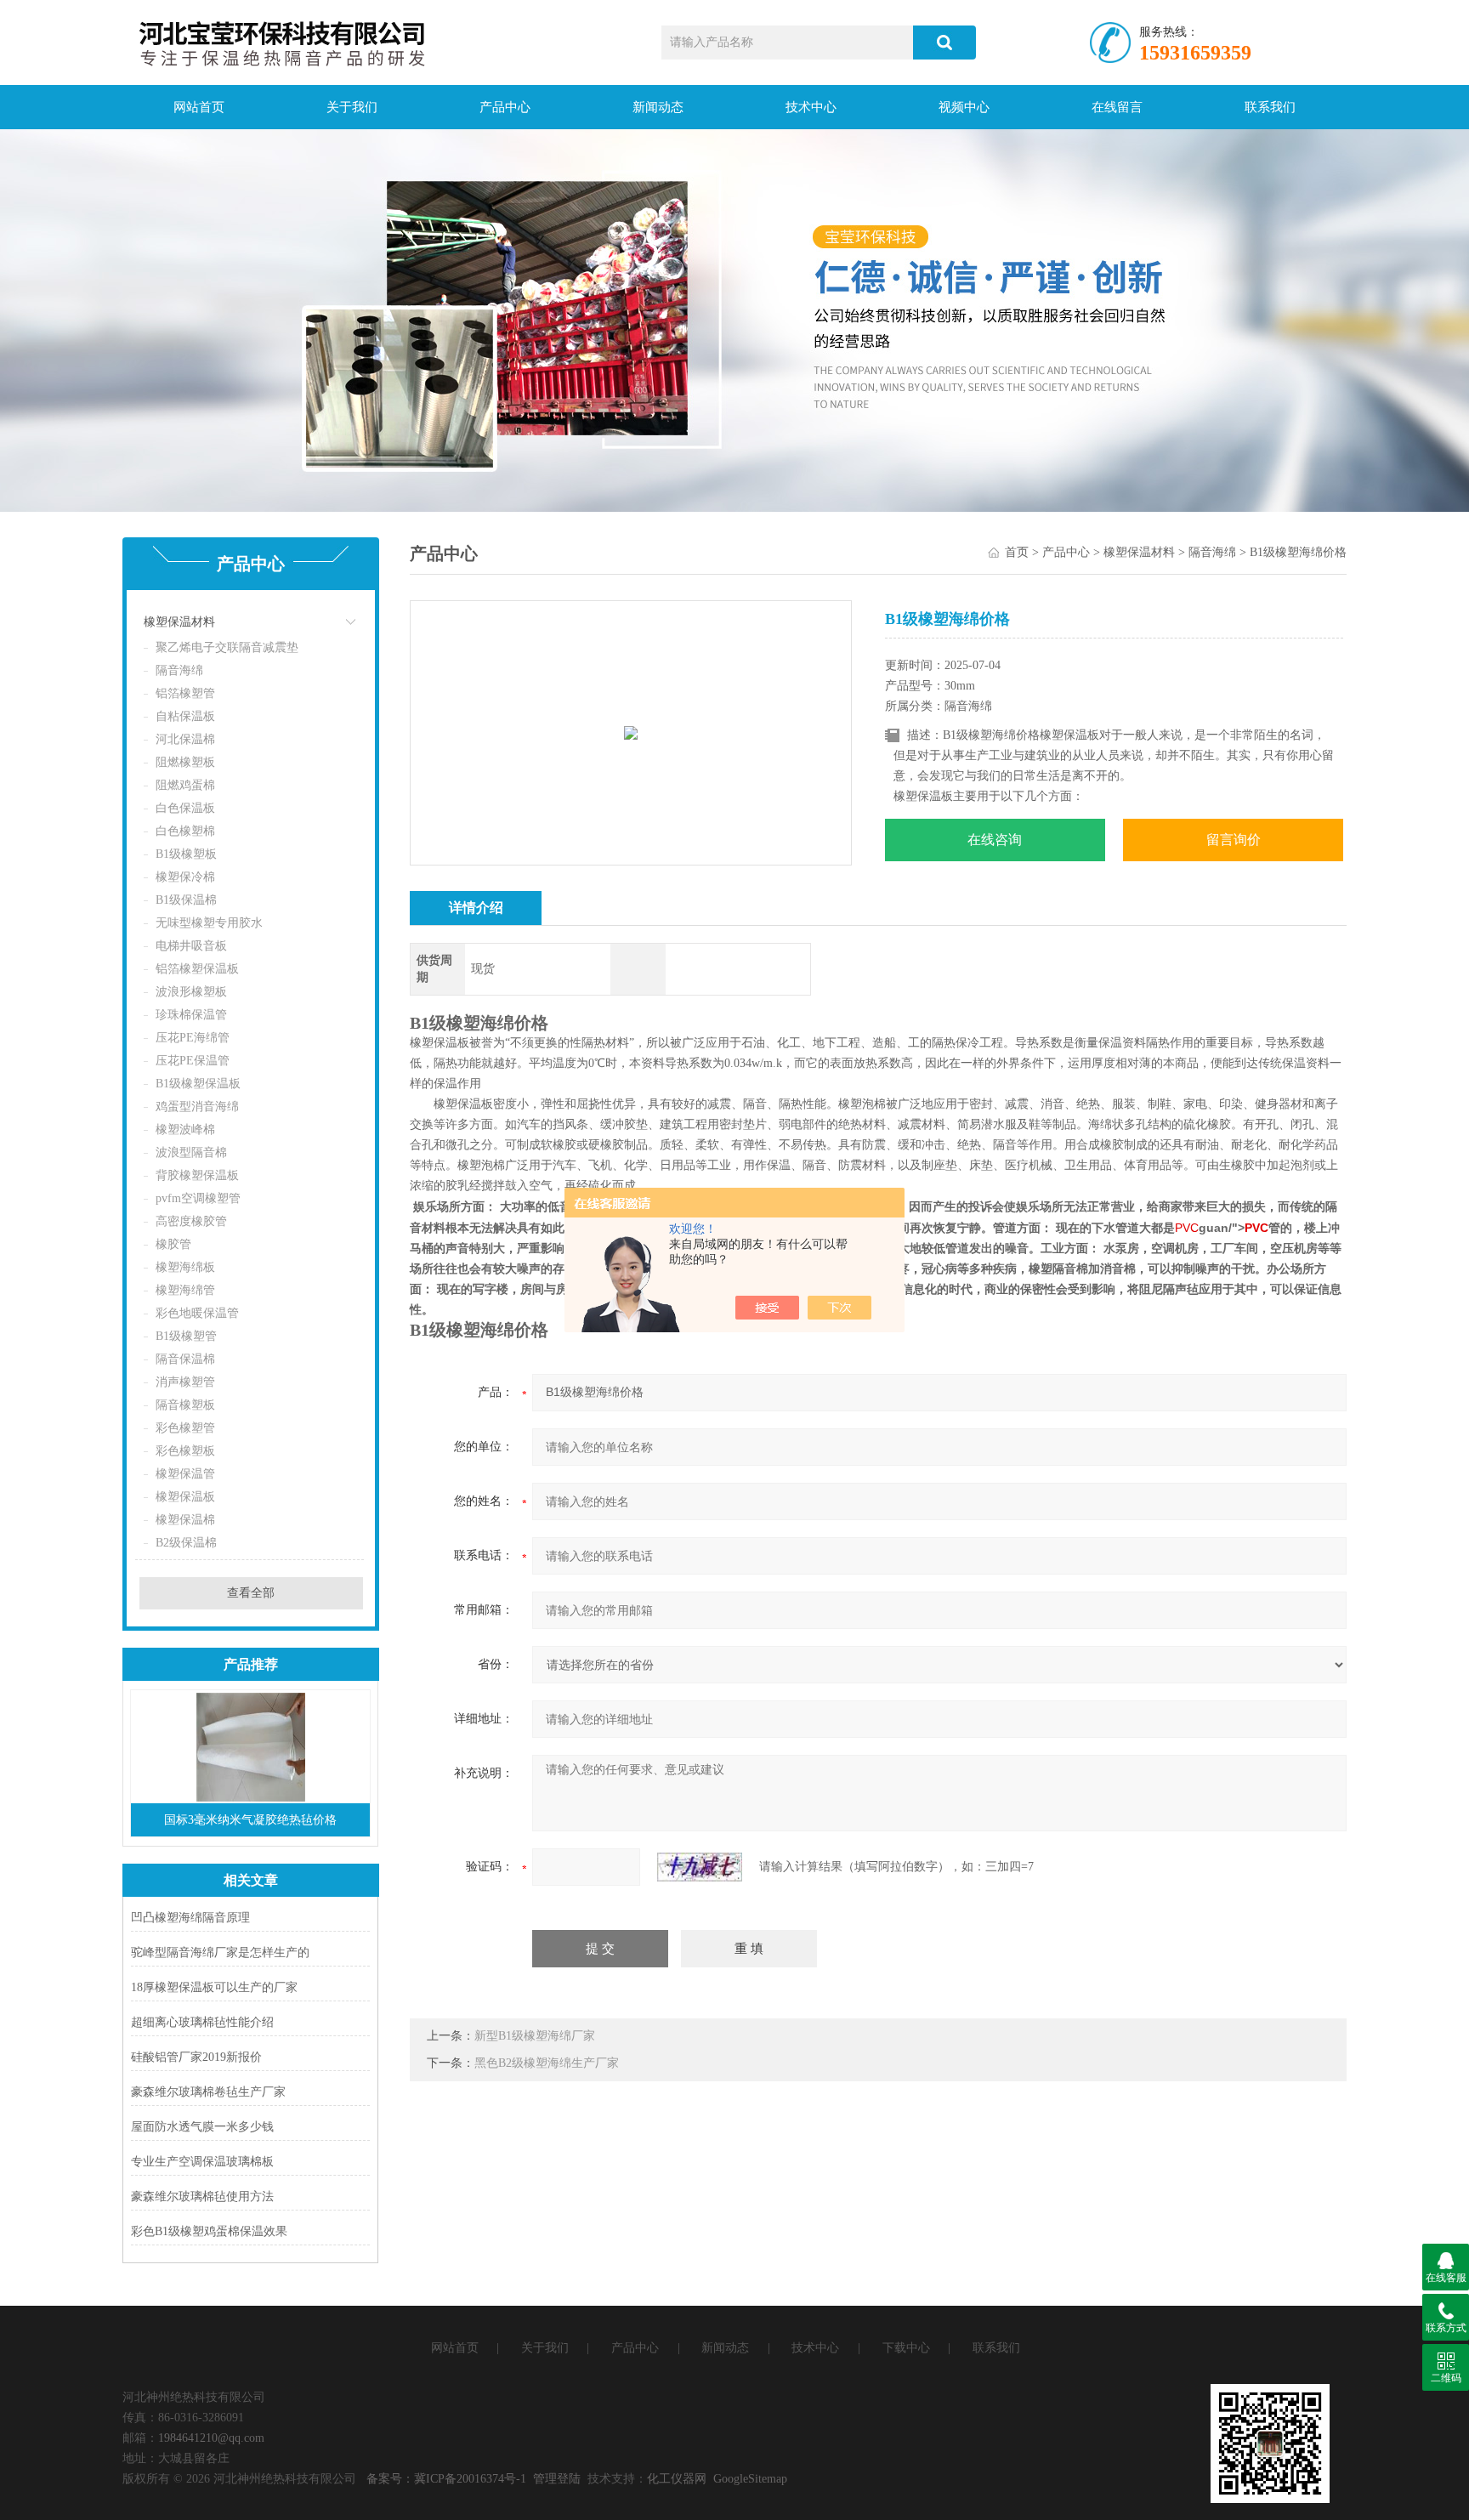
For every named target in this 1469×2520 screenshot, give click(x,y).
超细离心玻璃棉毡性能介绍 (202, 2022)
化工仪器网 (677, 2479)
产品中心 (505, 107)
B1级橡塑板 (186, 854)
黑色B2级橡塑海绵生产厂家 (547, 2063)
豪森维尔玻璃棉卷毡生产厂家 (208, 2092)
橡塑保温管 (185, 1474)
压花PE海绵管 (193, 1038)
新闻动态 (658, 107)
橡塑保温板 (185, 1497)
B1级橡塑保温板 (198, 1084)
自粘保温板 (185, 716)
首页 (1017, 552)
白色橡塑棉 (185, 831)
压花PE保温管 (193, 1061)
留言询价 (1234, 840)
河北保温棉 (185, 739)
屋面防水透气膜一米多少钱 (202, 2127)
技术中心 (811, 107)
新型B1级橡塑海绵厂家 (535, 2036)
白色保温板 (185, 808)
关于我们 (352, 107)
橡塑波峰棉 (185, 1129)
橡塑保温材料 (179, 622)
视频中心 (964, 107)
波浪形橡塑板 (191, 992)
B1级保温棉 (186, 900)
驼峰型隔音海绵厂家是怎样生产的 (220, 1952)
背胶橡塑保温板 (197, 1175)
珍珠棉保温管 (191, 1015)
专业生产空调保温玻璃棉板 (202, 2162)
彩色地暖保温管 (197, 1313)
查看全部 (251, 1593)
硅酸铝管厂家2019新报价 (196, 2057)
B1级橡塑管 (186, 1336)
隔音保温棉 (185, 1359)
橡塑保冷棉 (185, 877)
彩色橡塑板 (185, 1451)
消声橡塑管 (185, 1382)
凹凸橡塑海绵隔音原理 (190, 1918)
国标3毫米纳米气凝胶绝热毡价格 (250, 1820)
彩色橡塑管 (185, 1428)
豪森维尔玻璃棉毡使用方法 (202, 2196)
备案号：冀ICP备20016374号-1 (446, 2479)
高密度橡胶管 (191, 1221)
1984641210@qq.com (211, 2438)
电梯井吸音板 (191, 946)
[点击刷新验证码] (700, 1867)
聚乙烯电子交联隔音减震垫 (227, 647)
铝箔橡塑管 (185, 693)
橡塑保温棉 (185, 1520)
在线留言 (1117, 107)
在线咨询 (995, 840)
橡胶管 (173, 1244)
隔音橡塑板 (185, 1405)
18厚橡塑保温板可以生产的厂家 (214, 1987)
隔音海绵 (179, 670)
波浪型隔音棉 (191, 1152)
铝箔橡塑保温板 (197, 969)
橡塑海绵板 (185, 1267)
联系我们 (1270, 107)
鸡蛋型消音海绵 (197, 1107)
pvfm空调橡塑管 (198, 1198)
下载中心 (906, 2348)
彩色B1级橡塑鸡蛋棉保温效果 (209, 2231)
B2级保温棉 (186, 1543)
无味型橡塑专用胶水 (209, 923)
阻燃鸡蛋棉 (185, 785)
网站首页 (199, 107)
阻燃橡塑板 (185, 762)
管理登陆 (557, 2479)
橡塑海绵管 (185, 1290)
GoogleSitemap (750, 2479)
